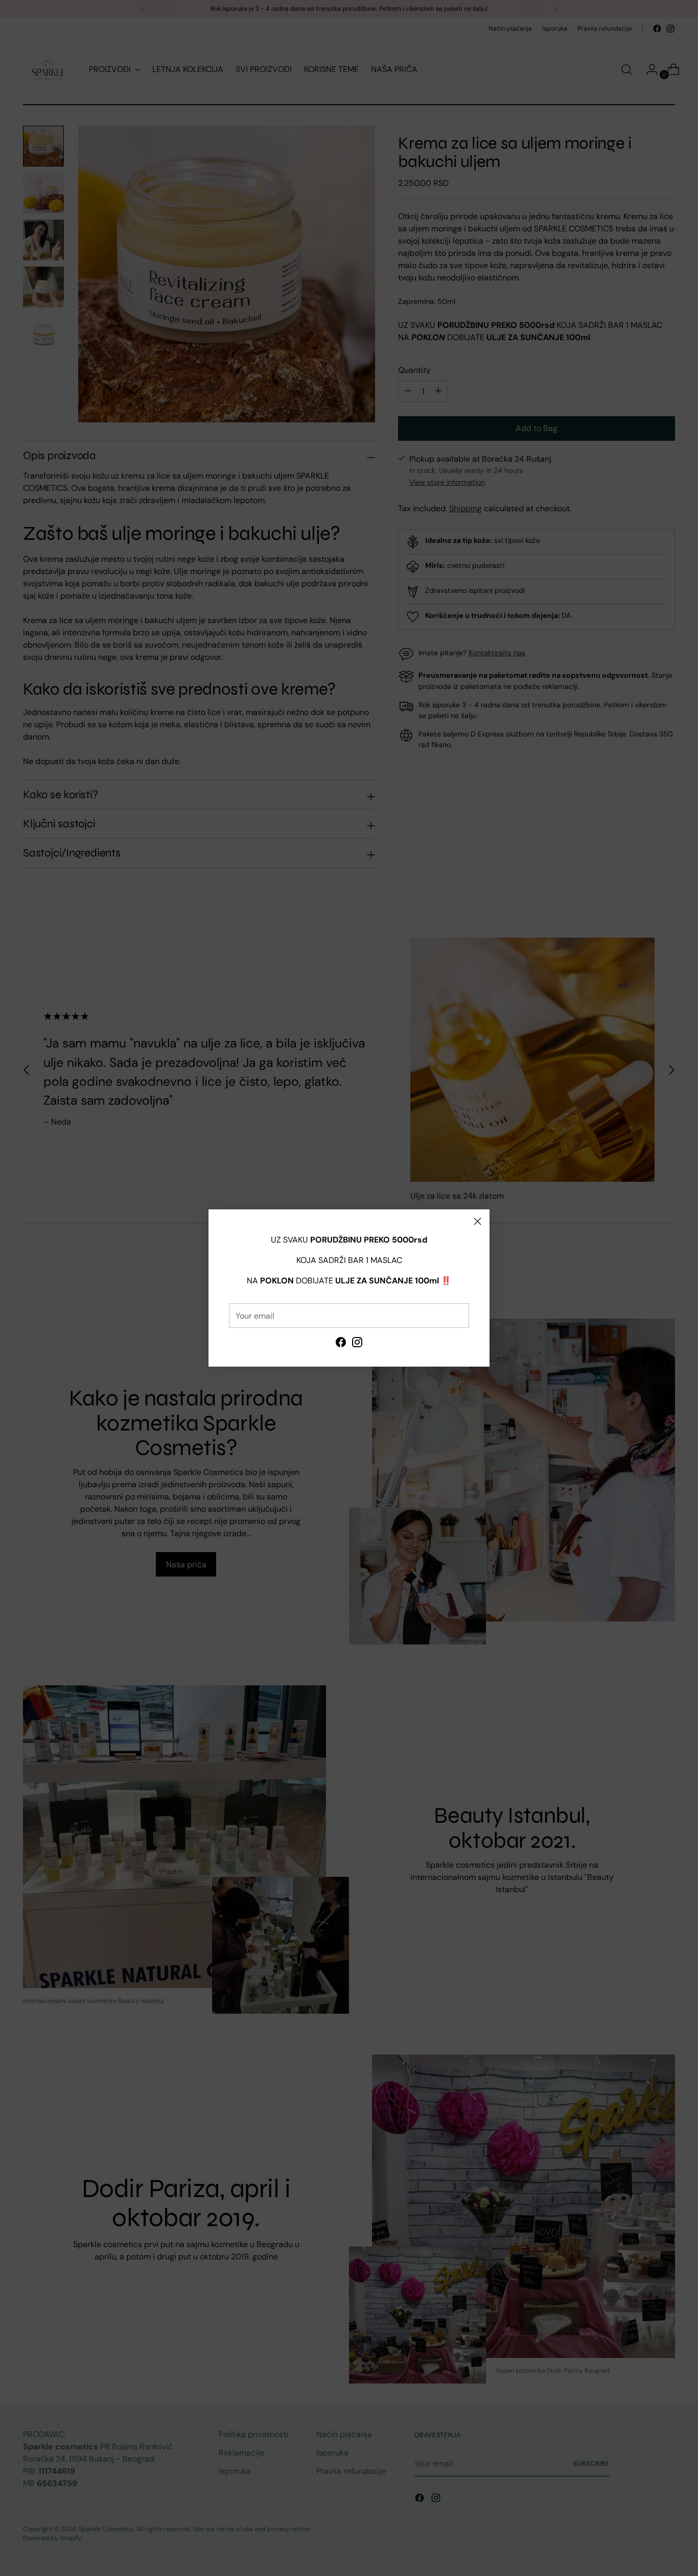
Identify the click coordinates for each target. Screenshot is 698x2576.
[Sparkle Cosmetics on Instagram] (357, 1344)
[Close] (478, 1221)
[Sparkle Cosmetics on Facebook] (341, 1344)
